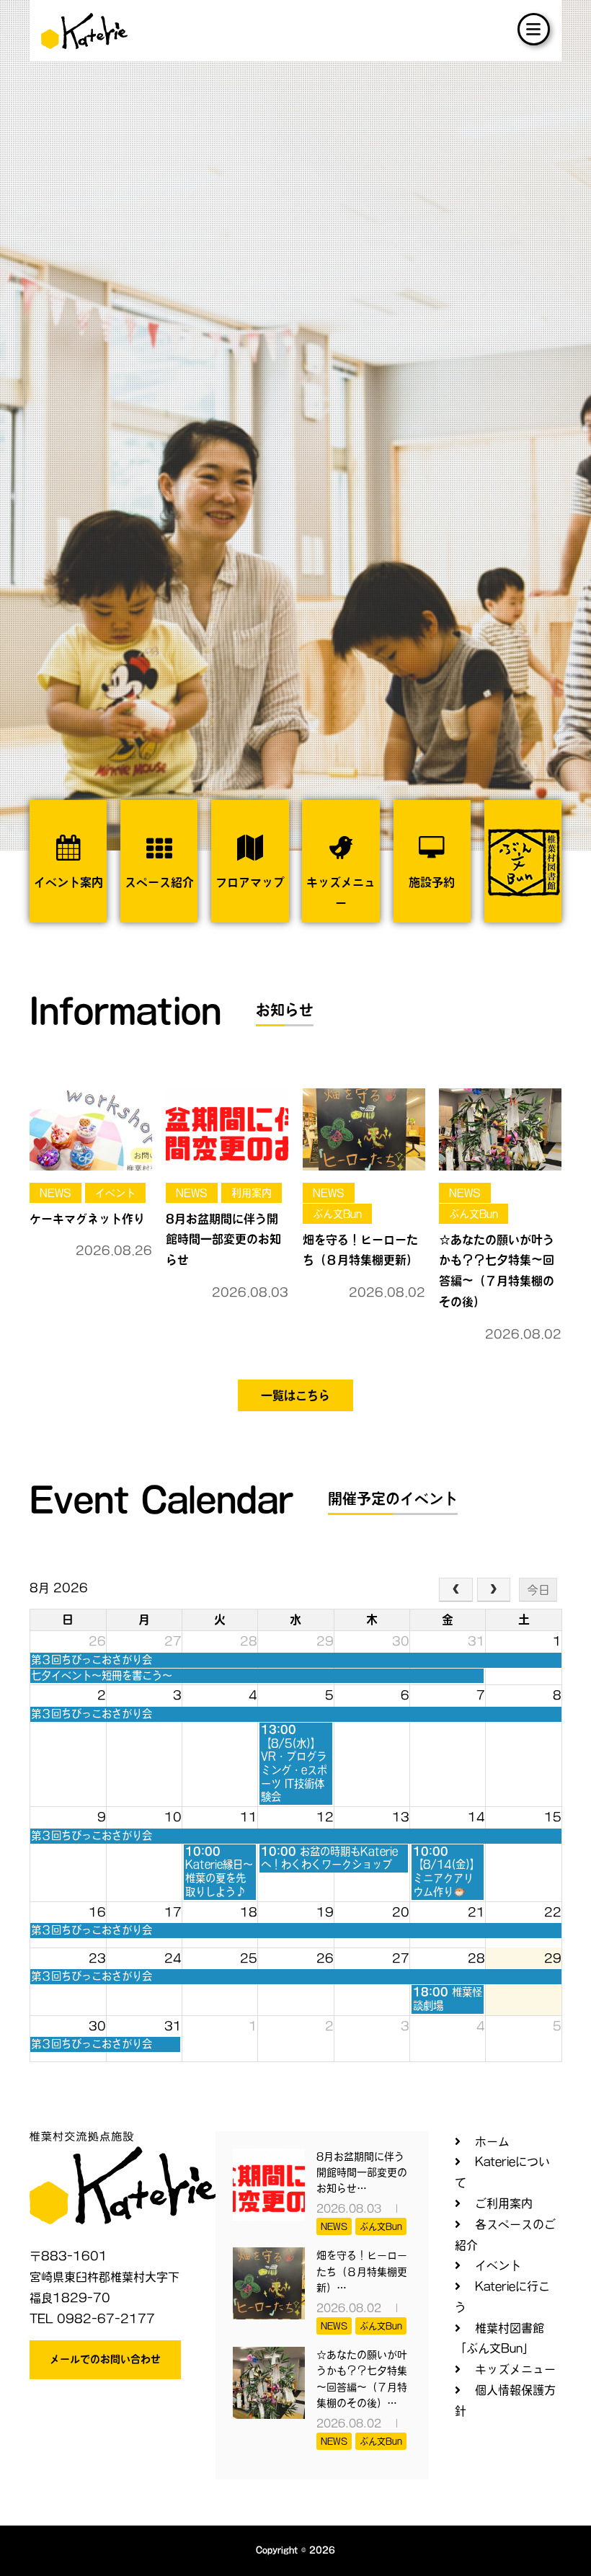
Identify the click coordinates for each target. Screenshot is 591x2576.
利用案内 (252, 1193)
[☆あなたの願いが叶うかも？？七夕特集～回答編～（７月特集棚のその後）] (500, 1129)
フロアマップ (250, 882)
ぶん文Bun (337, 1214)
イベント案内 (68, 882)
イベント (115, 1193)
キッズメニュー (341, 893)
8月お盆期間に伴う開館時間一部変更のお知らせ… (362, 2173)
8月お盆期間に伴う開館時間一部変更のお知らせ (223, 1240)
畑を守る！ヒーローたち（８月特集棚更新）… (362, 2271)
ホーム (492, 2141)
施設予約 (432, 882)
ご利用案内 (504, 2203)
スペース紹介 (159, 882)
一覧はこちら (295, 1395)
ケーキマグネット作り (87, 1219)
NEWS (55, 1193)
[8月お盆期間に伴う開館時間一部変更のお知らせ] (227, 1129)
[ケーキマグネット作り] (91, 1129)
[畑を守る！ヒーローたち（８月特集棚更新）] (364, 1129)
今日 (538, 1590)
